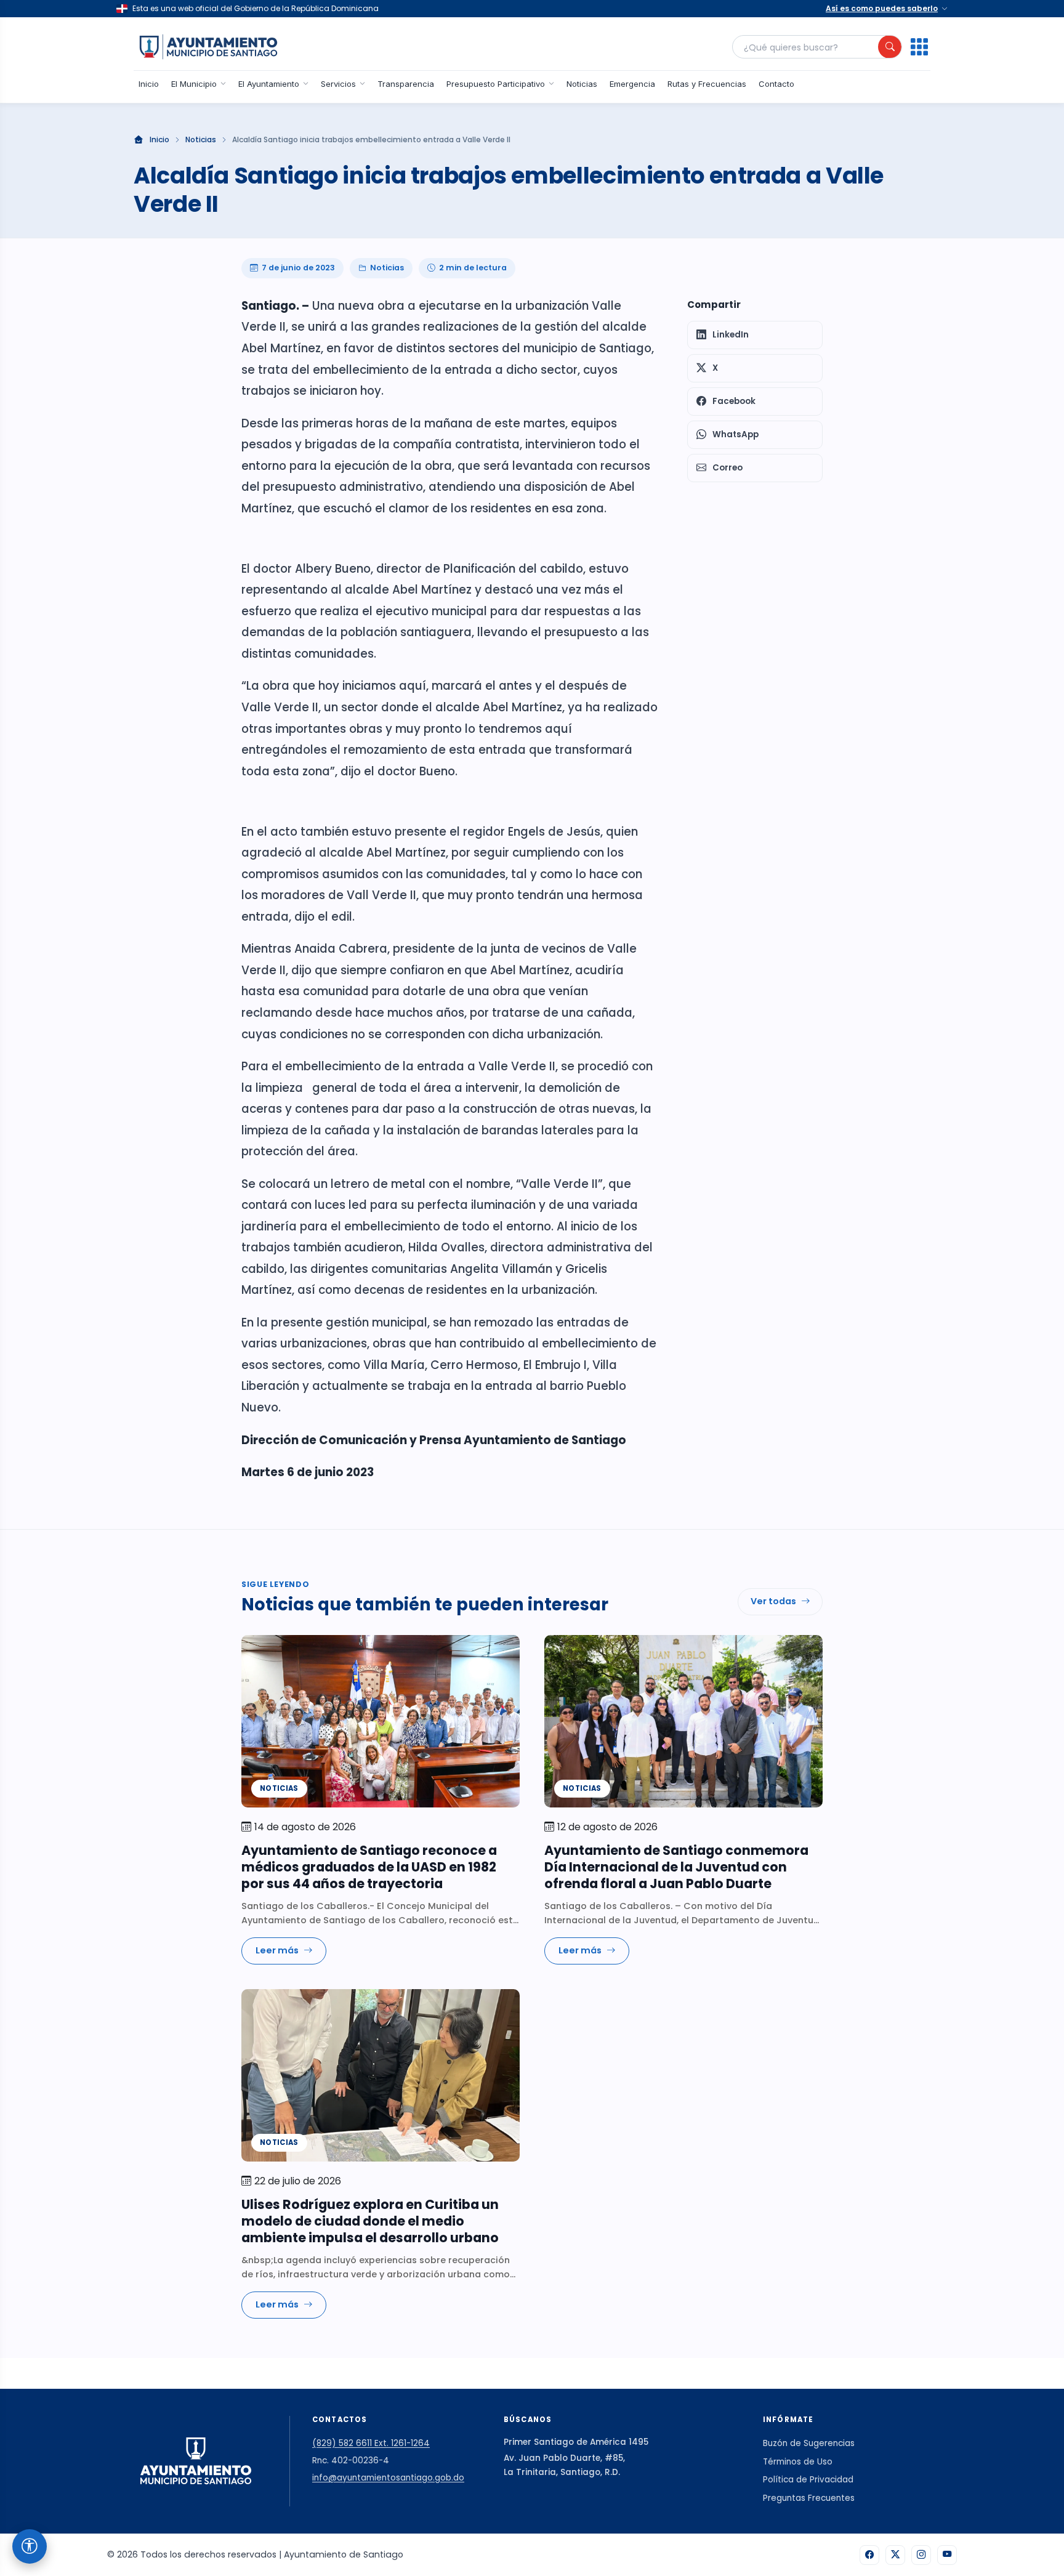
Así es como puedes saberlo (882, 8)
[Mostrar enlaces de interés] (919, 47)
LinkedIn (731, 335)
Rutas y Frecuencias (707, 84)
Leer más (277, 1950)
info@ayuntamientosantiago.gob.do (388, 2478)
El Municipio (194, 84)
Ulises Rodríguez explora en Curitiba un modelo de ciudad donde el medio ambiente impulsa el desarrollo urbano (370, 2221)
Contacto (776, 84)
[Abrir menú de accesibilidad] (30, 2546)
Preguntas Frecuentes (809, 2498)
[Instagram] (921, 2555)
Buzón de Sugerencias (809, 2443)
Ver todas (773, 1601)
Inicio (149, 84)
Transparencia (406, 84)
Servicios (338, 84)
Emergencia (632, 84)
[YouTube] (947, 2555)
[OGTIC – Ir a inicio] (208, 47)
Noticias (582, 84)
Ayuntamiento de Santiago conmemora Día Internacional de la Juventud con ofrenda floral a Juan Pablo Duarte (676, 1867)
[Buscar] (890, 47)
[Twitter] (895, 2555)
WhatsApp (736, 434)
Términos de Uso (798, 2462)
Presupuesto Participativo (496, 84)
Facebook (734, 401)
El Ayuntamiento (269, 84)
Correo (727, 468)
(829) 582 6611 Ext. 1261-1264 (371, 2443)
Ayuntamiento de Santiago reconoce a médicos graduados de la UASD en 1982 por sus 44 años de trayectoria (369, 1867)
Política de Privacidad (808, 2480)
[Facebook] (869, 2555)
